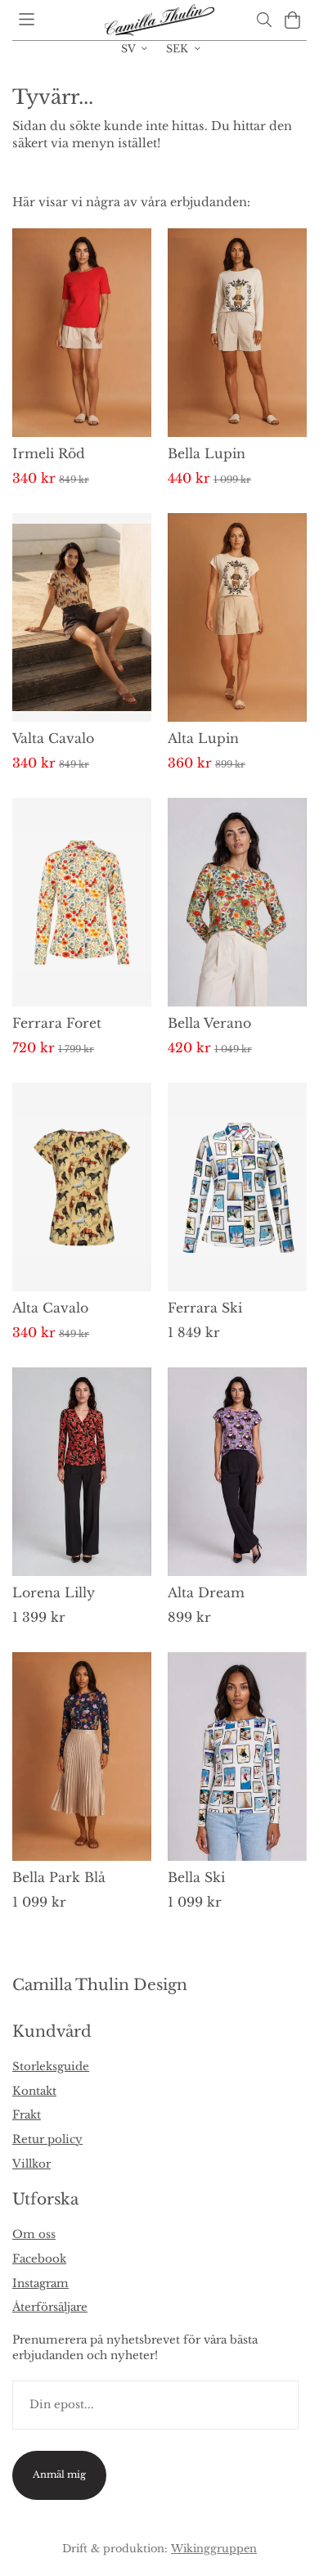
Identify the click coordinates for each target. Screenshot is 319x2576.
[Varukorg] (292, 20)
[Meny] (27, 19)
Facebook (39, 2259)
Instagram (40, 2283)
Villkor (31, 2164)
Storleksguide (51, 2067)
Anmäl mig (59, 2475)
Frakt (27, 2115)
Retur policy (47, 2139)
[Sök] (264, 20)
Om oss (34, 2234)
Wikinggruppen (214, 2548)
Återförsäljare (50, 2307)
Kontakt (34, 2091)
